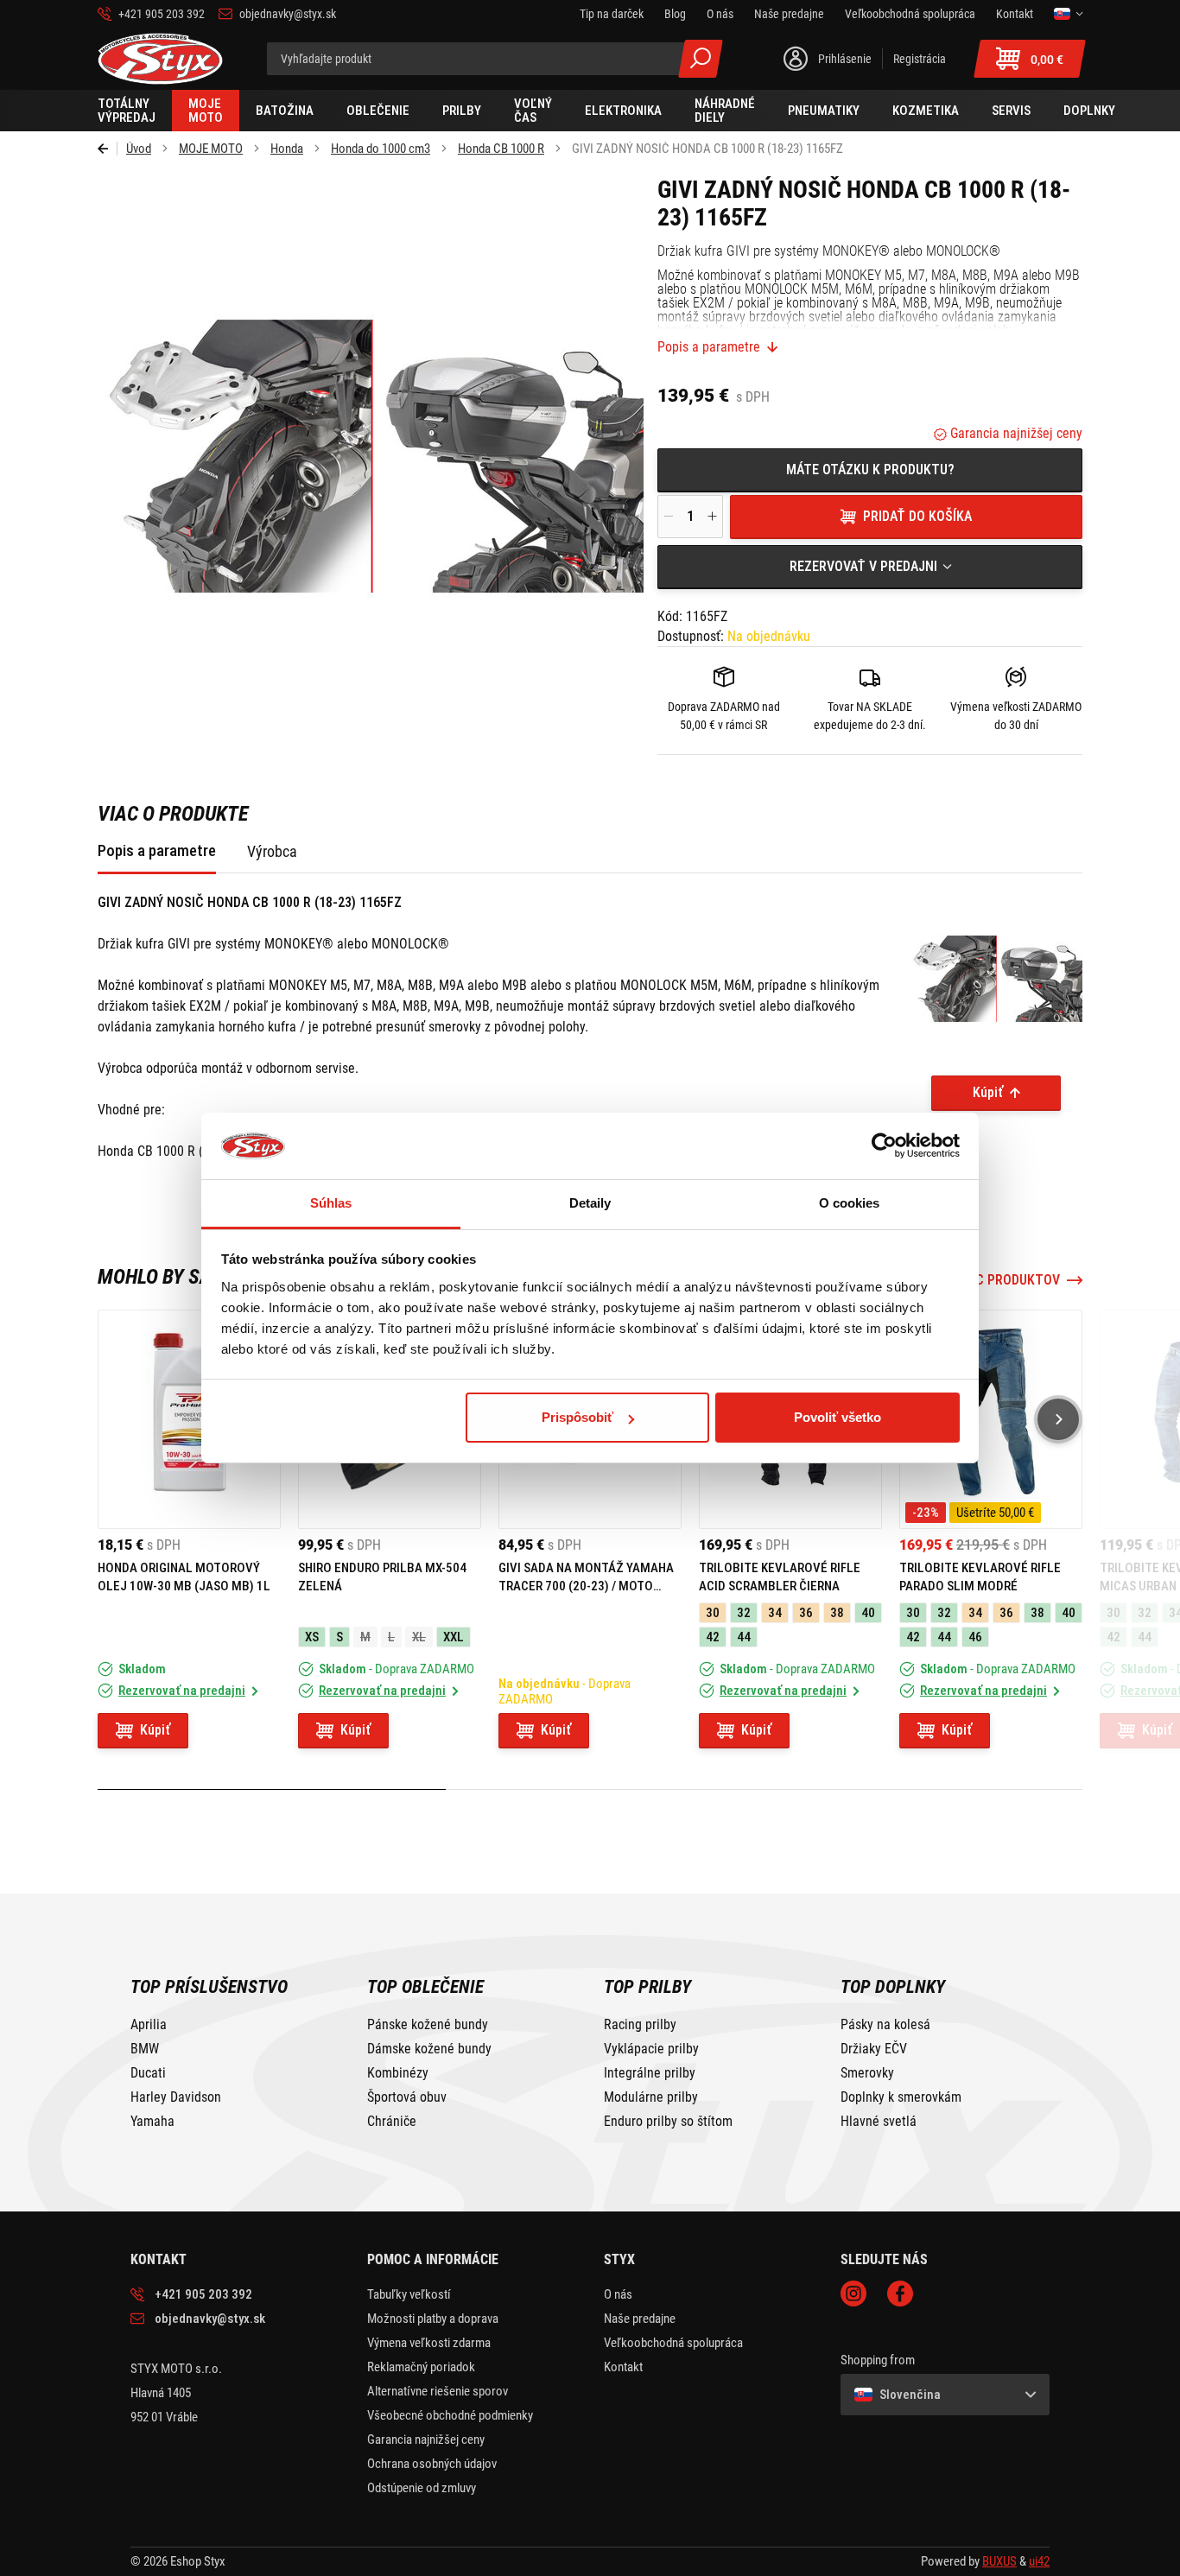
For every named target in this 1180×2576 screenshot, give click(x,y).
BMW (145, 2049)
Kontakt (623, 2367)
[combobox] (870, 567)
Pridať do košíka (917, 516)
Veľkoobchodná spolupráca (673, 2343)
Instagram (853, 2294)
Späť (108, 149)
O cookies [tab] (850, 1203)
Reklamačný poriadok (421, 2367)
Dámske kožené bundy (429, 2049)
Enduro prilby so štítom (668, 2122)
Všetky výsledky (701, 59)
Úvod (139, 149)
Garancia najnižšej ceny (1015, 433)
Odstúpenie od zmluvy (422, 2488)
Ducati (148, 2073)
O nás (618, 2294)
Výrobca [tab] (272, 851)
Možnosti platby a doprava (433, 2319)
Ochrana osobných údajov (432, 2464)
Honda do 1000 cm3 (381, 149)
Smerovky (867, 2073)
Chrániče (392, 2122)
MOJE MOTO (211, 149)
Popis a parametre (709, 347)
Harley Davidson (176, 2097)
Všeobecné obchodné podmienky (450, 2415)
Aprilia (149, 2025)
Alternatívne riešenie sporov (438, 2391)
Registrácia (920, 59)
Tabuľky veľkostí (409, 2294)
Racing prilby (640, 2025)
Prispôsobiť (577, 1417)
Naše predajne (640, 2319)
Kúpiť (988, 1092)
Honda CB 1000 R (501, 149)
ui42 (1039, 2561)
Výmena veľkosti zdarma (429, 2343)
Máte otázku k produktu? (870, 470)
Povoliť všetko (837, 1417)
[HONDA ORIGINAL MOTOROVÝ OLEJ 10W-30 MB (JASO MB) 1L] (189, 1419)
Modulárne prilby (651, 2097)
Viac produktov (1008, 1280)
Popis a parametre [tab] (157, 850)
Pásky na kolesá (885, 2025)
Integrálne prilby (650, 2073)
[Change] (1068, 14)
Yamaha (152, 2122)
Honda (287, 149)
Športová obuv (407, 2097)
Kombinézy (398, 2073)
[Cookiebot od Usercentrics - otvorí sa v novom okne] (884, 1146)
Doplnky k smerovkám (901, 2097)
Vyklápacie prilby (651, 2049)
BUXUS (999, 2561)
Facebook (900, 2294)
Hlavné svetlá (879, 2122)
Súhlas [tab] (331, 1203)
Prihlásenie (845, 59)
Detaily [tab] (590, 1203)
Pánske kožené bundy (428, 2025)
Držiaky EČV (874, 2049)
